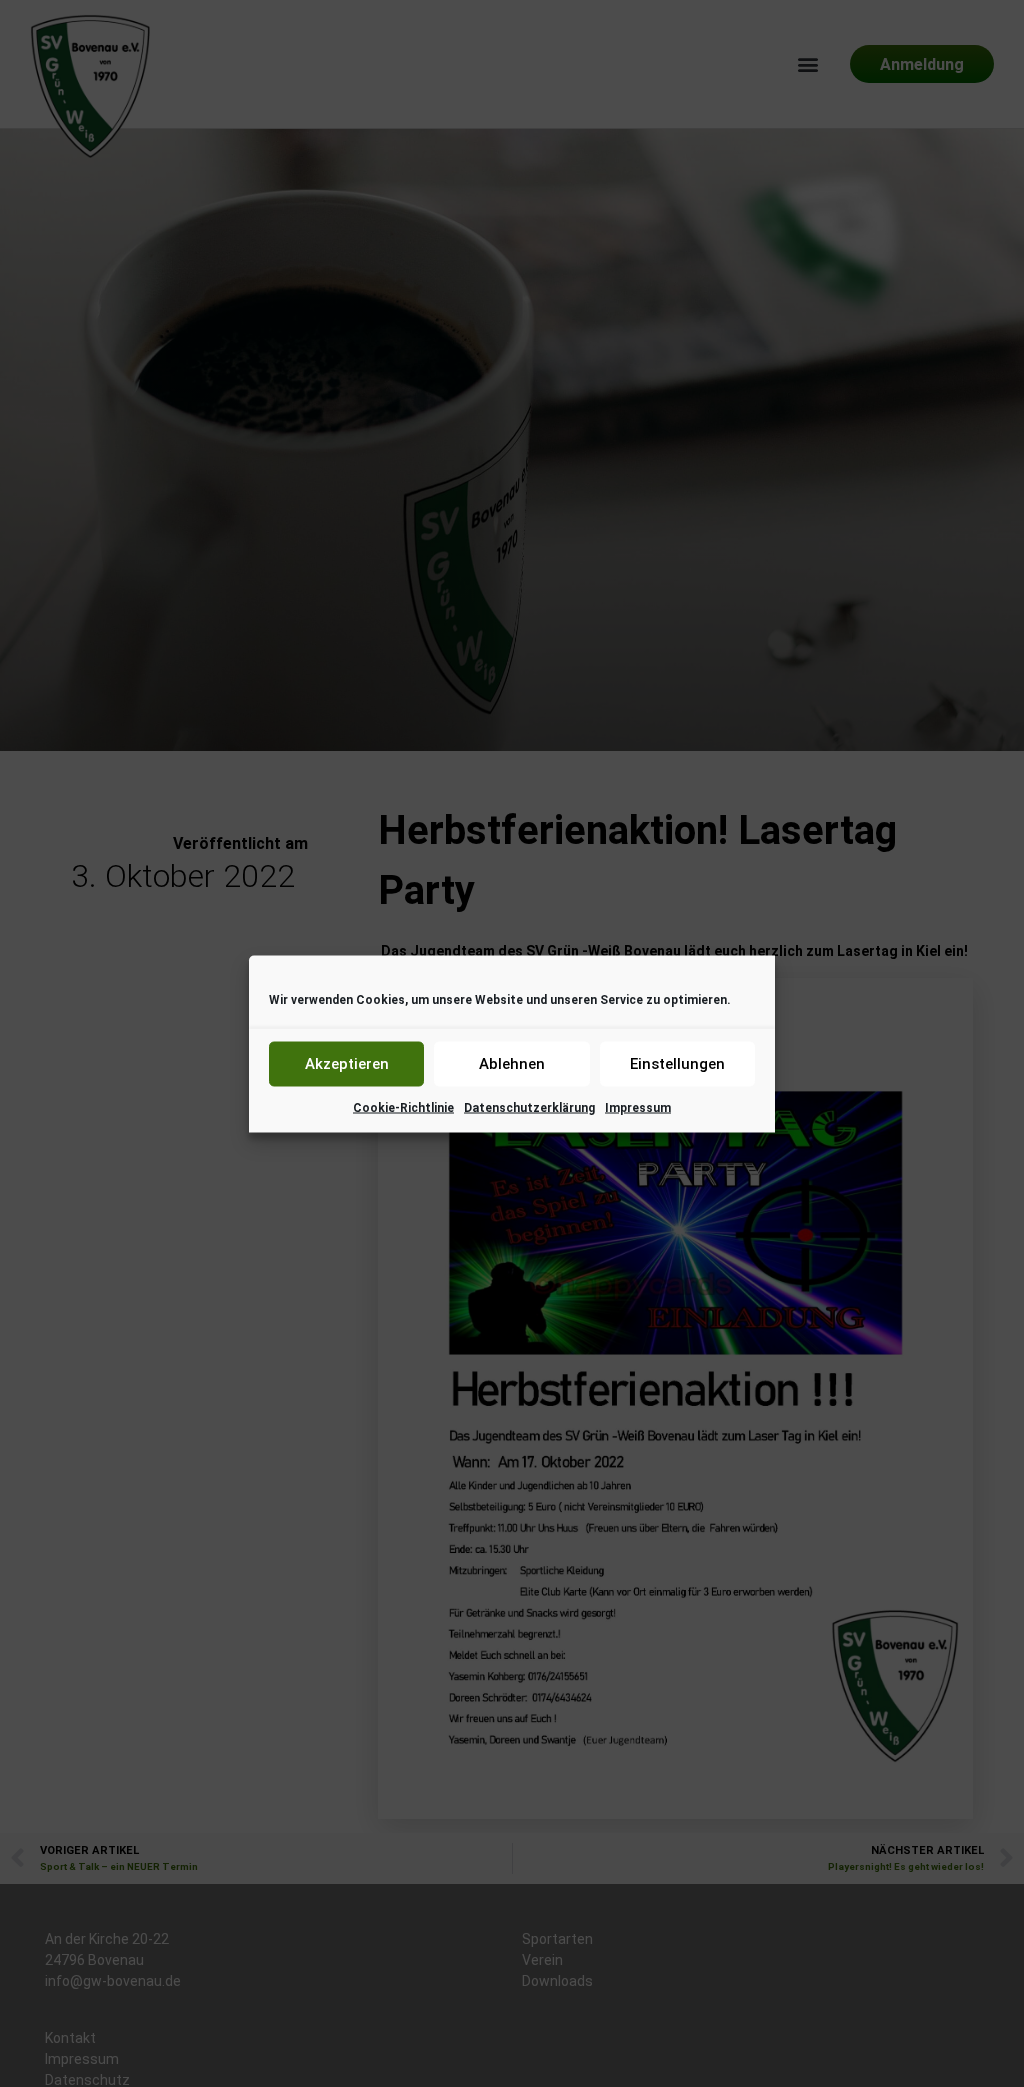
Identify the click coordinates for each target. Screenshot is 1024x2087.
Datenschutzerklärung (529, 1107)
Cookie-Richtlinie (403, 1107)
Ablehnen (512, 1064)
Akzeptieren (347, 1064)
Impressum (638, 1107)
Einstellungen (677, 1064)
